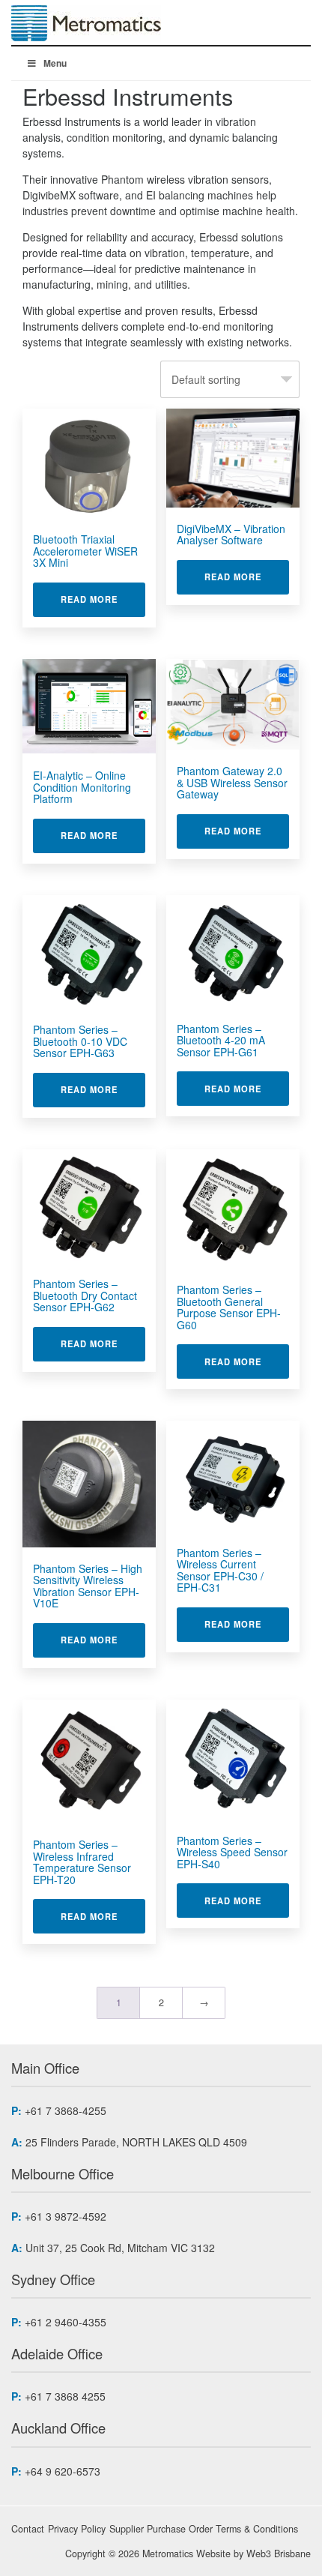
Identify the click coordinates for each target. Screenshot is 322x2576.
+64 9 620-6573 (63, 2471)
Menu (55, 63)
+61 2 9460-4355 (66, 2322)
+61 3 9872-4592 (66, 2216)
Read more (103, 599)
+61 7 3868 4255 (65, 2396)
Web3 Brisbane (279, 2554)
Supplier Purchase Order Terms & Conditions (204, 2529)
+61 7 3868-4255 (66, 2110)
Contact (28, 2529)
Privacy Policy (77, 2529)
